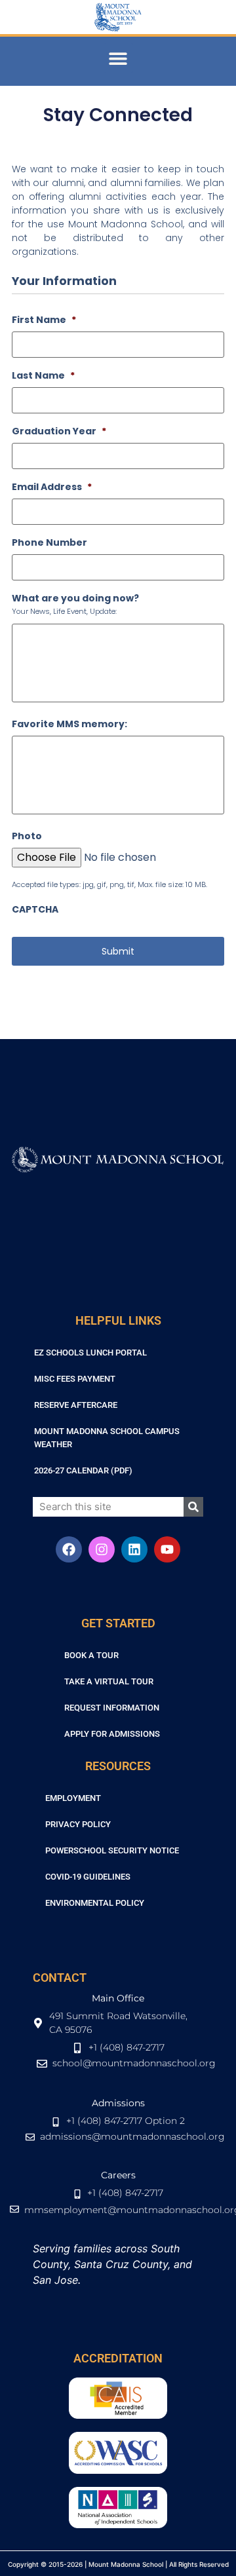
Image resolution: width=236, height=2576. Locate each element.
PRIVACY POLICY (78, 1824)
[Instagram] (102, 1549)
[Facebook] (69, 1549)
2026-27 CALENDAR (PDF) (83, 1470)
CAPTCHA (35, 909)
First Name (44, 320)
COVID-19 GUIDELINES (88, 1877)
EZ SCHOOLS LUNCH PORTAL (90, 1353)
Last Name (43, 375)
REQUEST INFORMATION (112, 1708)
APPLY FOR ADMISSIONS (112, 1734)
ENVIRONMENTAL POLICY (95, 1903)
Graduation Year (59, 431)
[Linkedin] (134, 1549)
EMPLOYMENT (73, 1798)
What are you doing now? (75, 598)
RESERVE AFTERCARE (76, 1405)
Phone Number (49, 542)
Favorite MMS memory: (69, 724)
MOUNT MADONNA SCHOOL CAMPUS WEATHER (107, 1438)
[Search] (193, 1507)
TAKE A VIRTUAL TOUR (109, 1681)
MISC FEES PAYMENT (75, 1379)
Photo (27, 836)
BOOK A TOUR (91, 1655)
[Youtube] (167, 1549)
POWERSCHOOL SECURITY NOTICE (112, 1850)
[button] (118, 58)
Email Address (52, 487)
